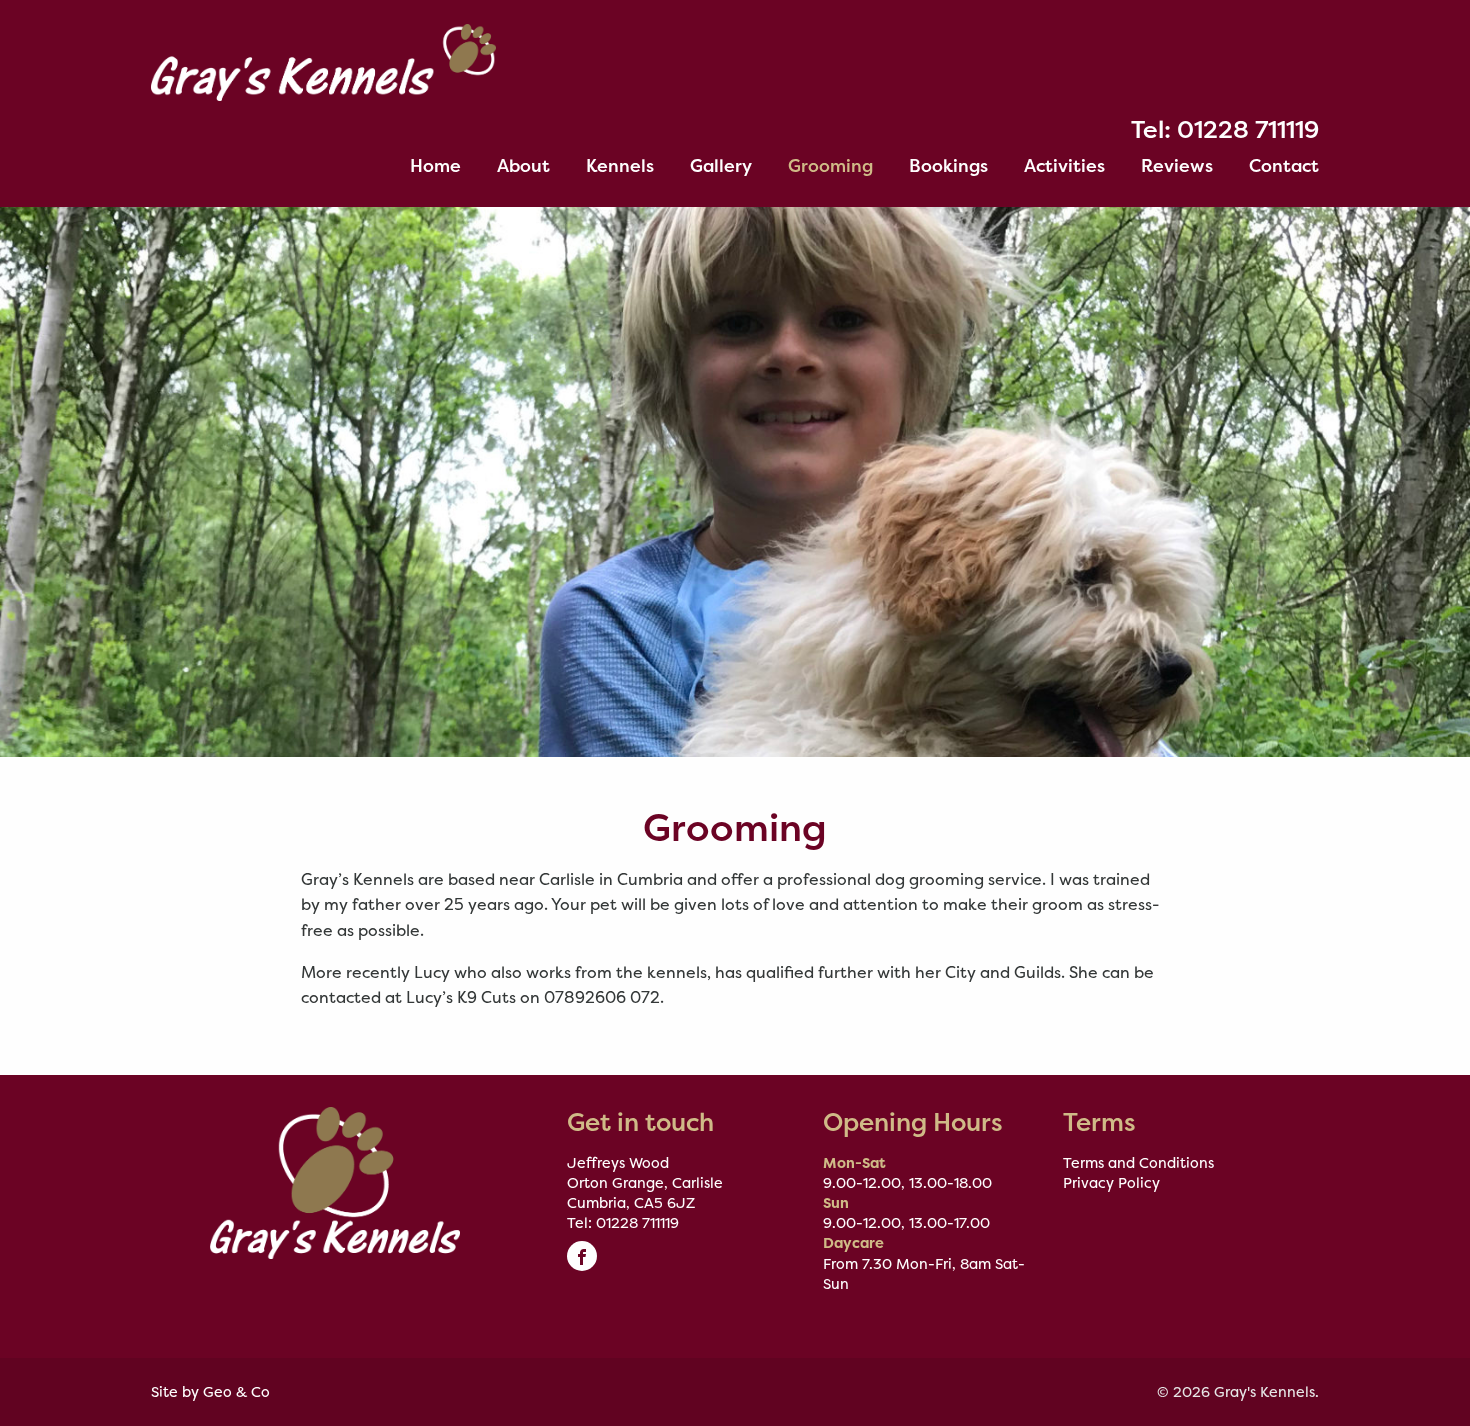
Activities (1064, 166)
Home (435, 166)
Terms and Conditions (1138, 1163)
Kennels (620, 166)
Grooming (830, 166)
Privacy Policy (1111, 1183)
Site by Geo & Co (210, 1392)
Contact (1284, 166)
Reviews (1177, 166)
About (523, 166)
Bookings (948, 166)
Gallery (721, 166)
